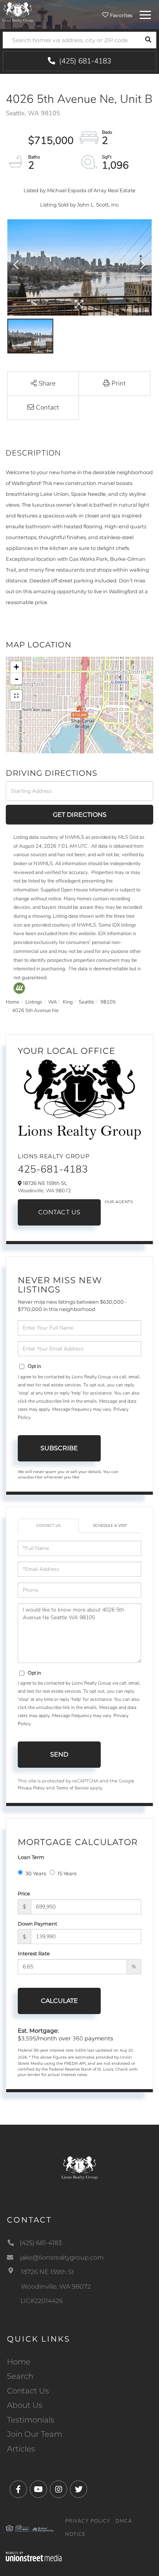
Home (13, 1002)
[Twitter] (79, 2490)
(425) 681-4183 (84, 61)
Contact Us (59, 1212)
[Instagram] (58, 2490)
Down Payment (37, 1924)
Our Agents (119, 1202)
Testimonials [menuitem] (31, 2420)
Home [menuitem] (19, 2362)
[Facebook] (18, 2490)
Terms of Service (72, 1788)
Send (59, 1754)
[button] (148, 40)
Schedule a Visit (110, 1526)
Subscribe (59, 1448)
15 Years (67, 1873)
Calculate (59, 2001)
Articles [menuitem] (21, 2449)
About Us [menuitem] (25, 2405)
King (68, 1002)
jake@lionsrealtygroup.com (62, 2258)
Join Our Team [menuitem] (35, 2434)
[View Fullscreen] (16, 696)
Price (24, 1893)
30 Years (36, 1873)
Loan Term (31, 1857)
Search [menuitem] (20, 2376)
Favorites (121, 15)
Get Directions (80, 815)
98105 (108, 1002)
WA (52, 1002)
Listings (34, 1002)
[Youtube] (38, 2490)
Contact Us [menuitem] (28, 2391)
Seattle (86, 1002)
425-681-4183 (53, 1169)
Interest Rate (34, 1953)
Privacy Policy (31, 1788)
